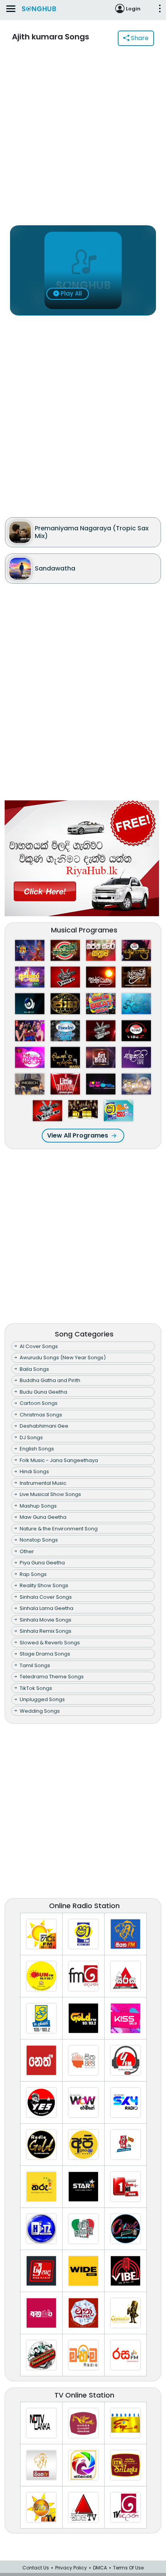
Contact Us (36, 2568)
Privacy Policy (71, 2568)
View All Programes (78, 1135)
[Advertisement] (83, 140)
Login (133, 9)
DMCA (100, 2568)
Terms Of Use (128, 2568)
